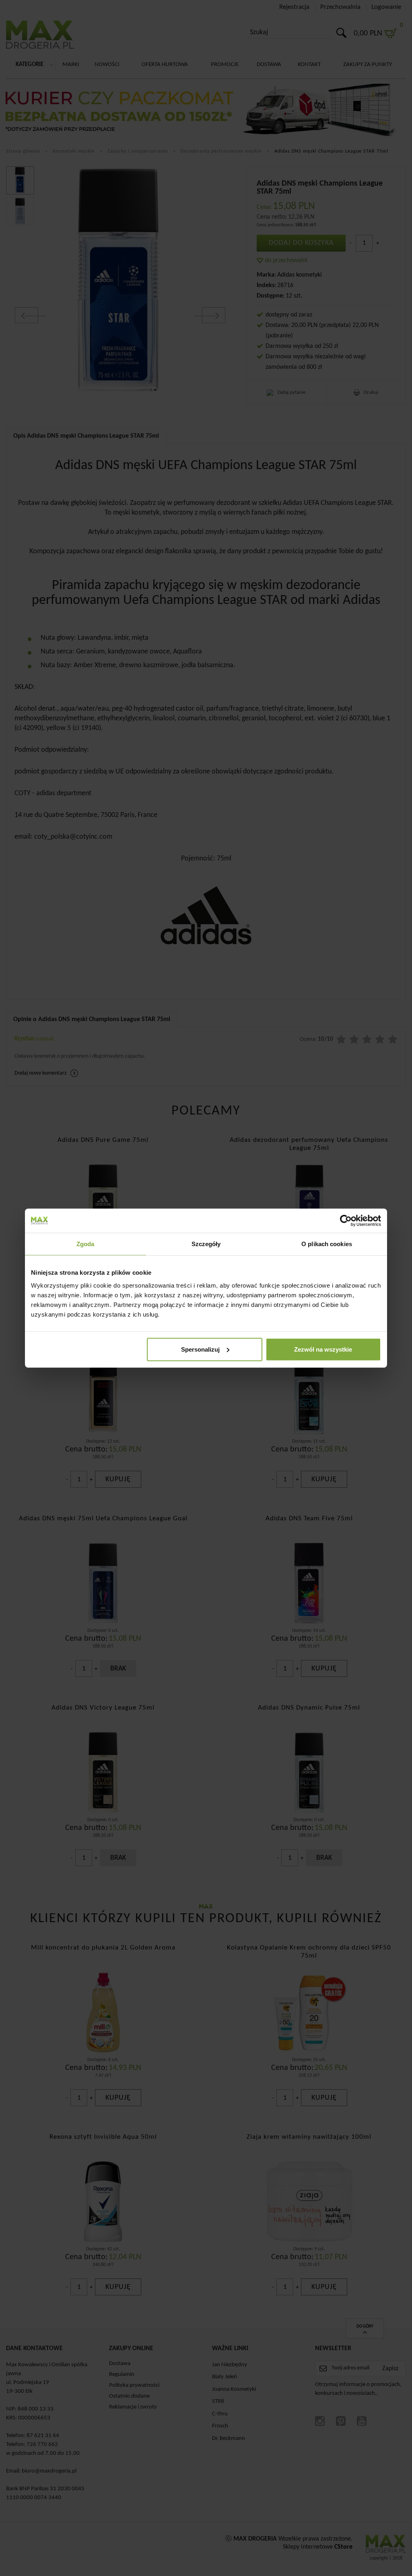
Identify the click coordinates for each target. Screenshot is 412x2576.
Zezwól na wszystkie (323, 1349)
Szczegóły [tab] (206, 1244)
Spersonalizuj (200, 1349)
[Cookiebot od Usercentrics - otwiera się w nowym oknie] (346, 1221)
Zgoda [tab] (85, 1244)
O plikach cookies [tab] (327, 1244)
